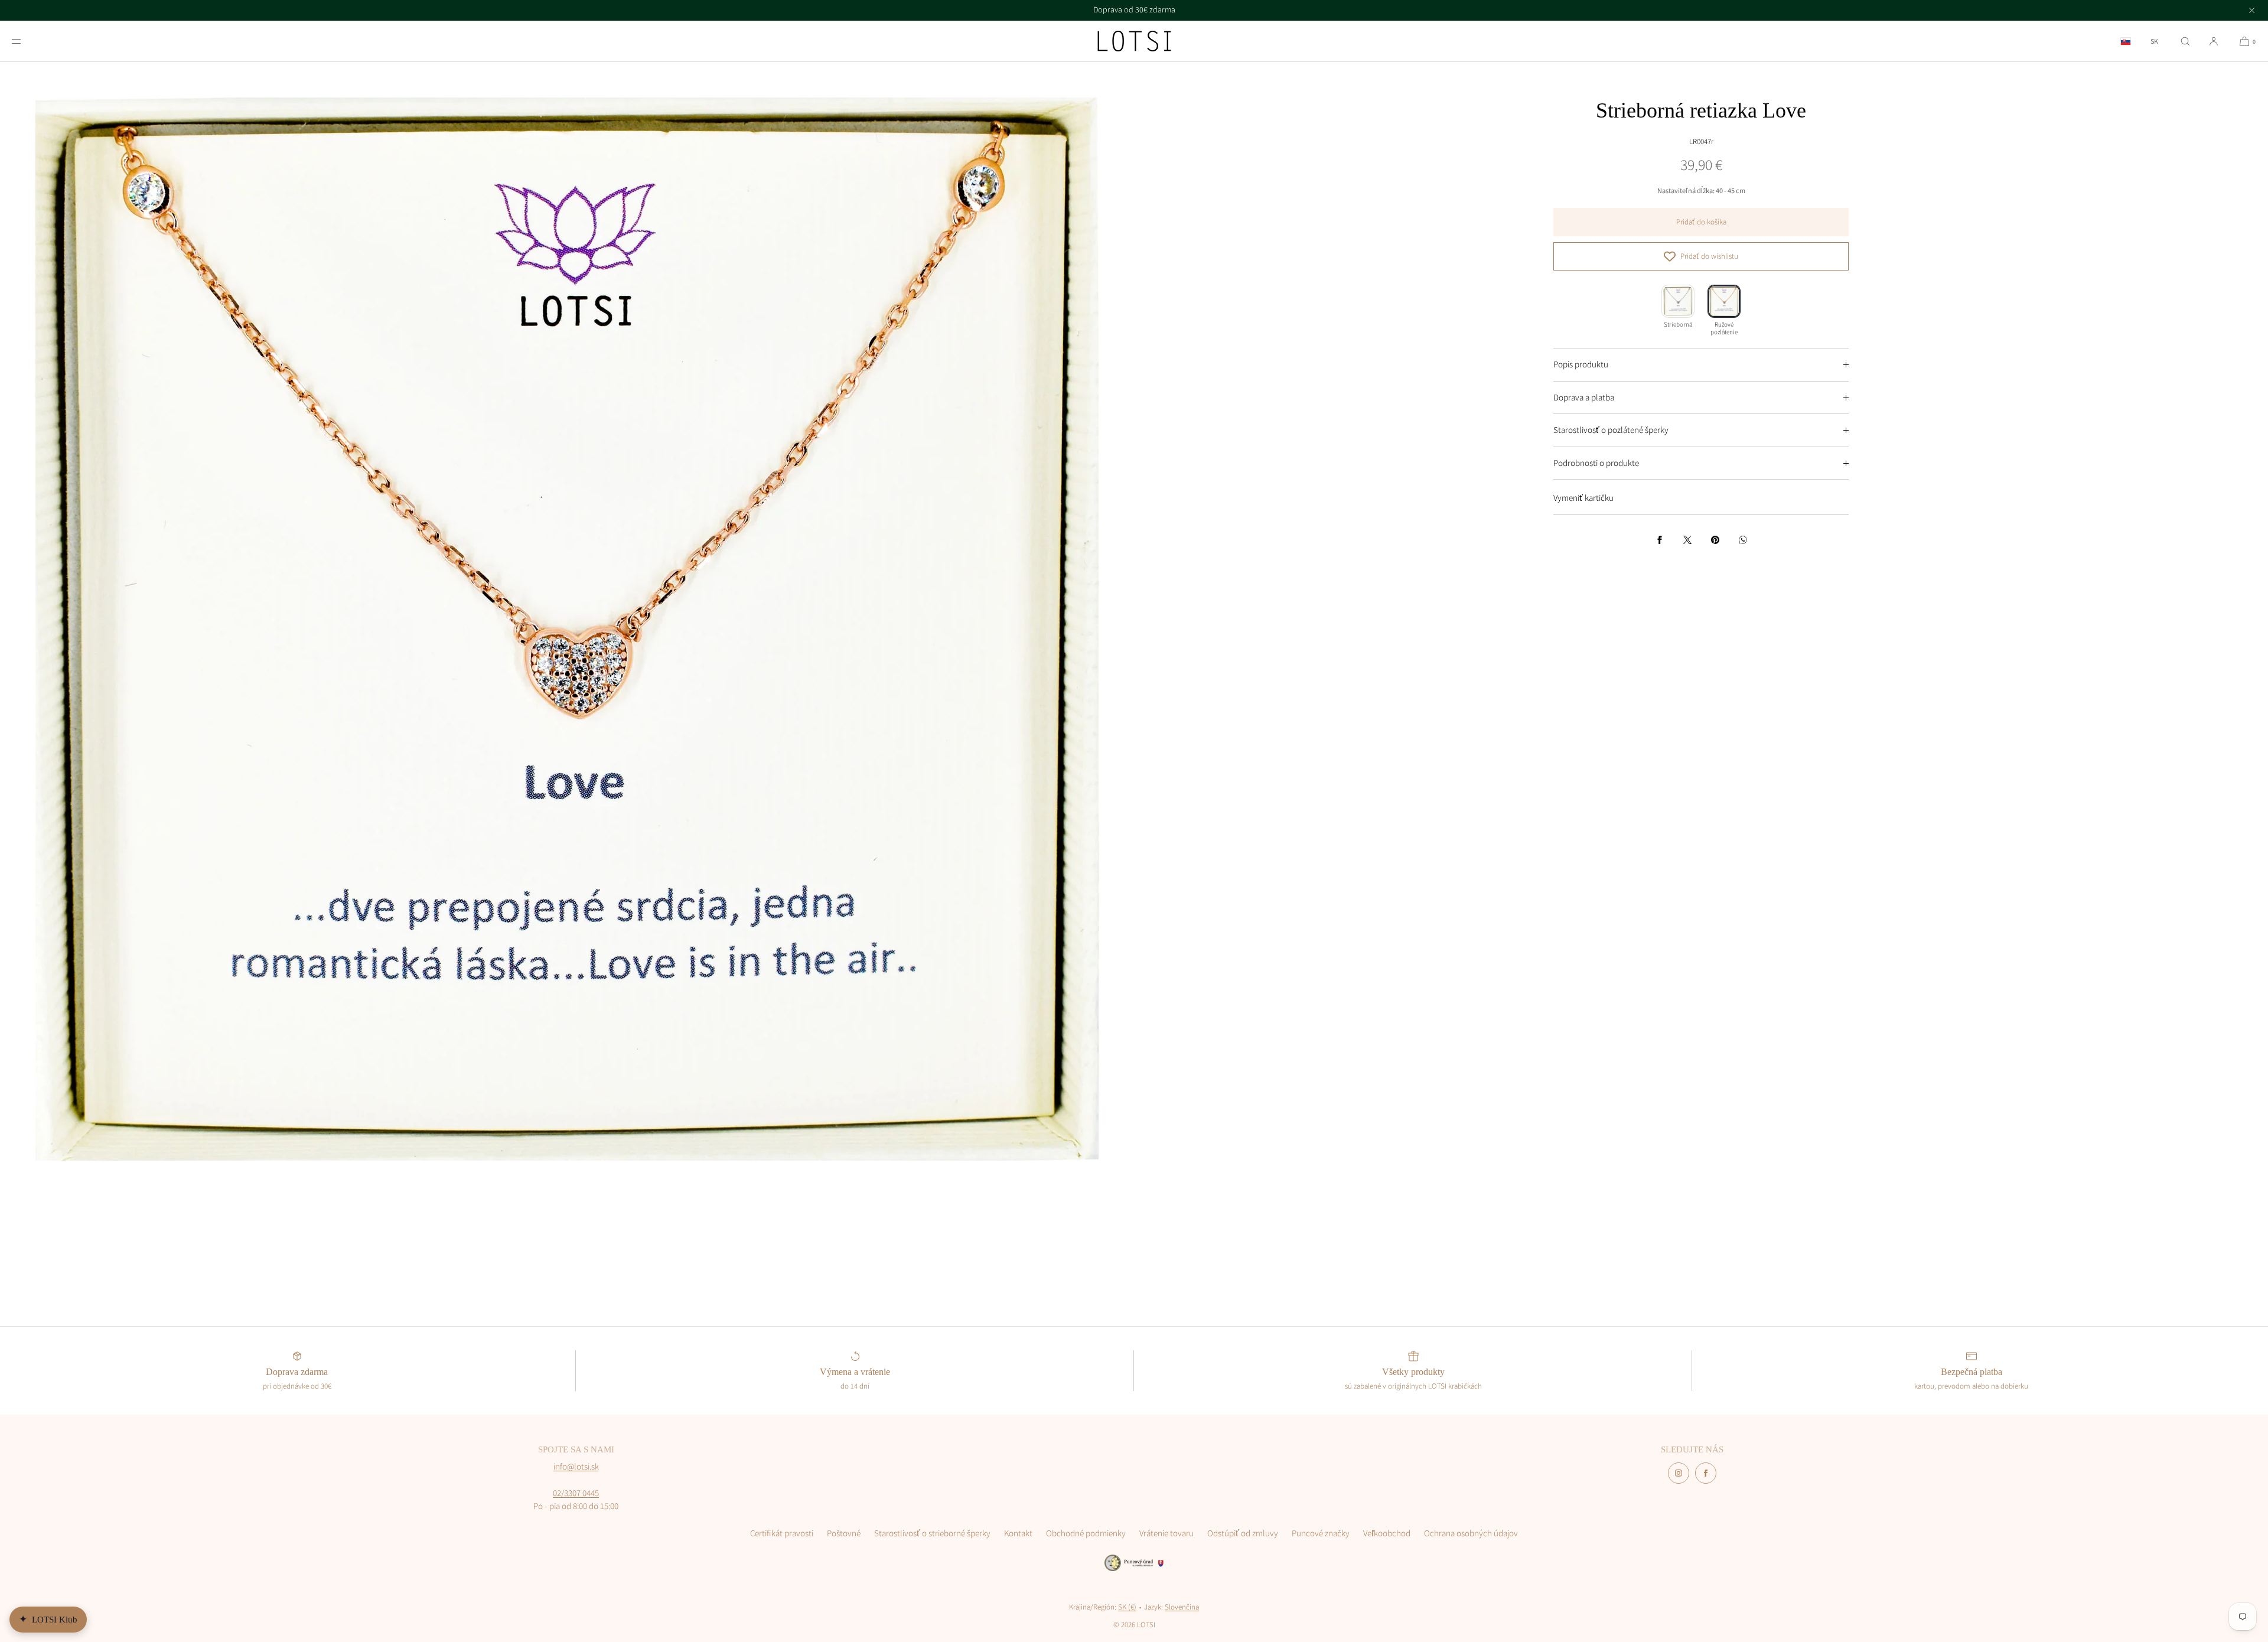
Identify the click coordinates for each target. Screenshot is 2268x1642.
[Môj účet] (2214, 41)
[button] (2185, 41)
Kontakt (1018, 1533)
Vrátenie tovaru (1166, 1533)
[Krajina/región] (2126, 41)
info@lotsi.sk (576, 1466)
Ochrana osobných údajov (1471, 1533)
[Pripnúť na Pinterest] (1715, 540)
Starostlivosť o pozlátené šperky (1611, 430)
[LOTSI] (1134, 41)
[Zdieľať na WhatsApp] (1743, 540)
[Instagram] (1679, 1473)
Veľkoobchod (1387, 1533)
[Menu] (26, 41)
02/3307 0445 (576, 1493)
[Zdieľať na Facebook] (1660, 540)
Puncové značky (1321, 1533)
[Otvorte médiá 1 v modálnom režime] (567, 629)
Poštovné (844, 1533)
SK (2154, 41)
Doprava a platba (1584, 397)
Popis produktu (1581, 364)
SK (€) (1127, 1607)
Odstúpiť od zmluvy (1243, 1533)
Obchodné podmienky (1086, 1533)
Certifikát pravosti (782, 1533)
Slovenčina (1182, 1607)
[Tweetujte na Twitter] (1687, 540)
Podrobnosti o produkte (1596, 463)
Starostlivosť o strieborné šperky (932, 1533)
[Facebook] (1706, 1473)
